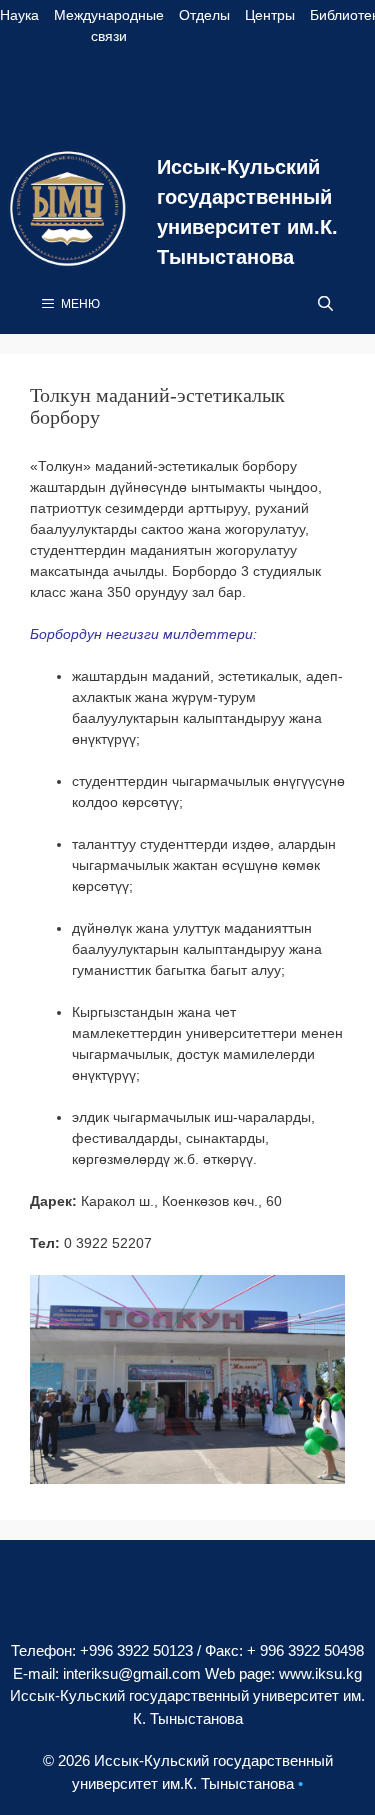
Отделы (204, 15)
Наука (19, 15)
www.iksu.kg (320, 1673)
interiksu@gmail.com (132, 1673)
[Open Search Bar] (325, 304)
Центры (270, 15)
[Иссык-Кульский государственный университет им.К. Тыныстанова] (68, 208)
